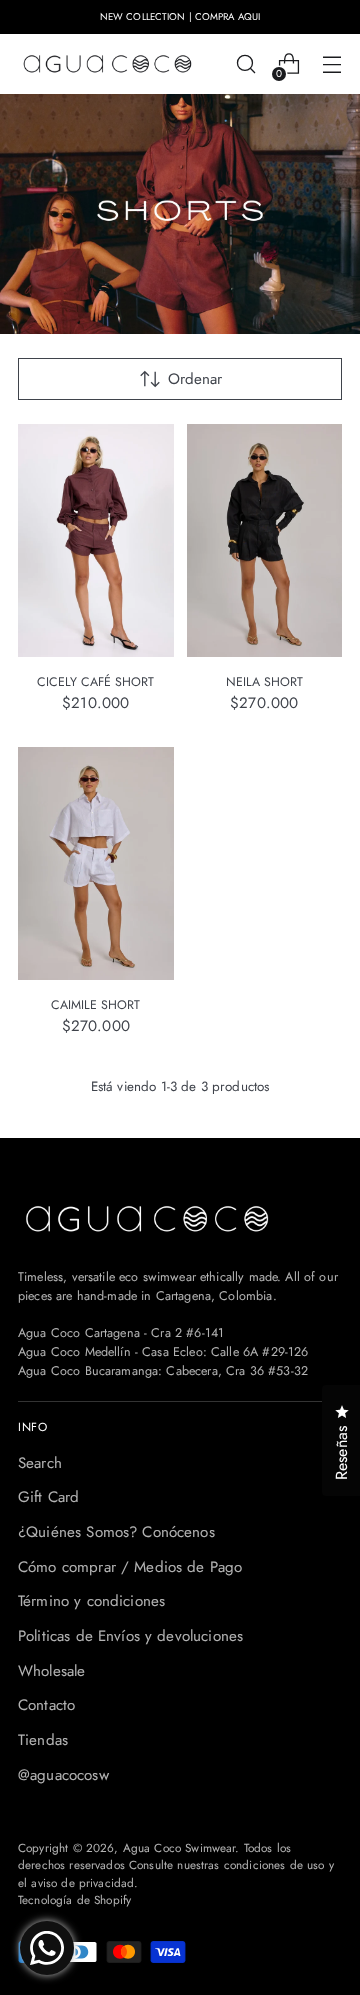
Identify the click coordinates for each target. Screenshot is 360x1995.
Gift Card (48, 1497)
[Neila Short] (265, 540)
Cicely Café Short (95, 682)
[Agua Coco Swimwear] (108, 64)
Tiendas (43, 1740)
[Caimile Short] (96, 863)
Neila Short (264, 682)
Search (40, 1463)
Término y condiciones (91, 1601)
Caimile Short (95, 1005)
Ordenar (195, 379)
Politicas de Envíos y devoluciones (130, 1636)
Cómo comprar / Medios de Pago (130, 1567)
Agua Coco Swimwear (179, 1847)
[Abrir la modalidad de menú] (331, 64)
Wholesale (51, 1671)
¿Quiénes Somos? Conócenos (116, 1532)
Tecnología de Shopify (74, 1899)
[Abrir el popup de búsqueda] (245, 64)
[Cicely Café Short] (96, 540)
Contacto (46, 1705)
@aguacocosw (63, 1775)
